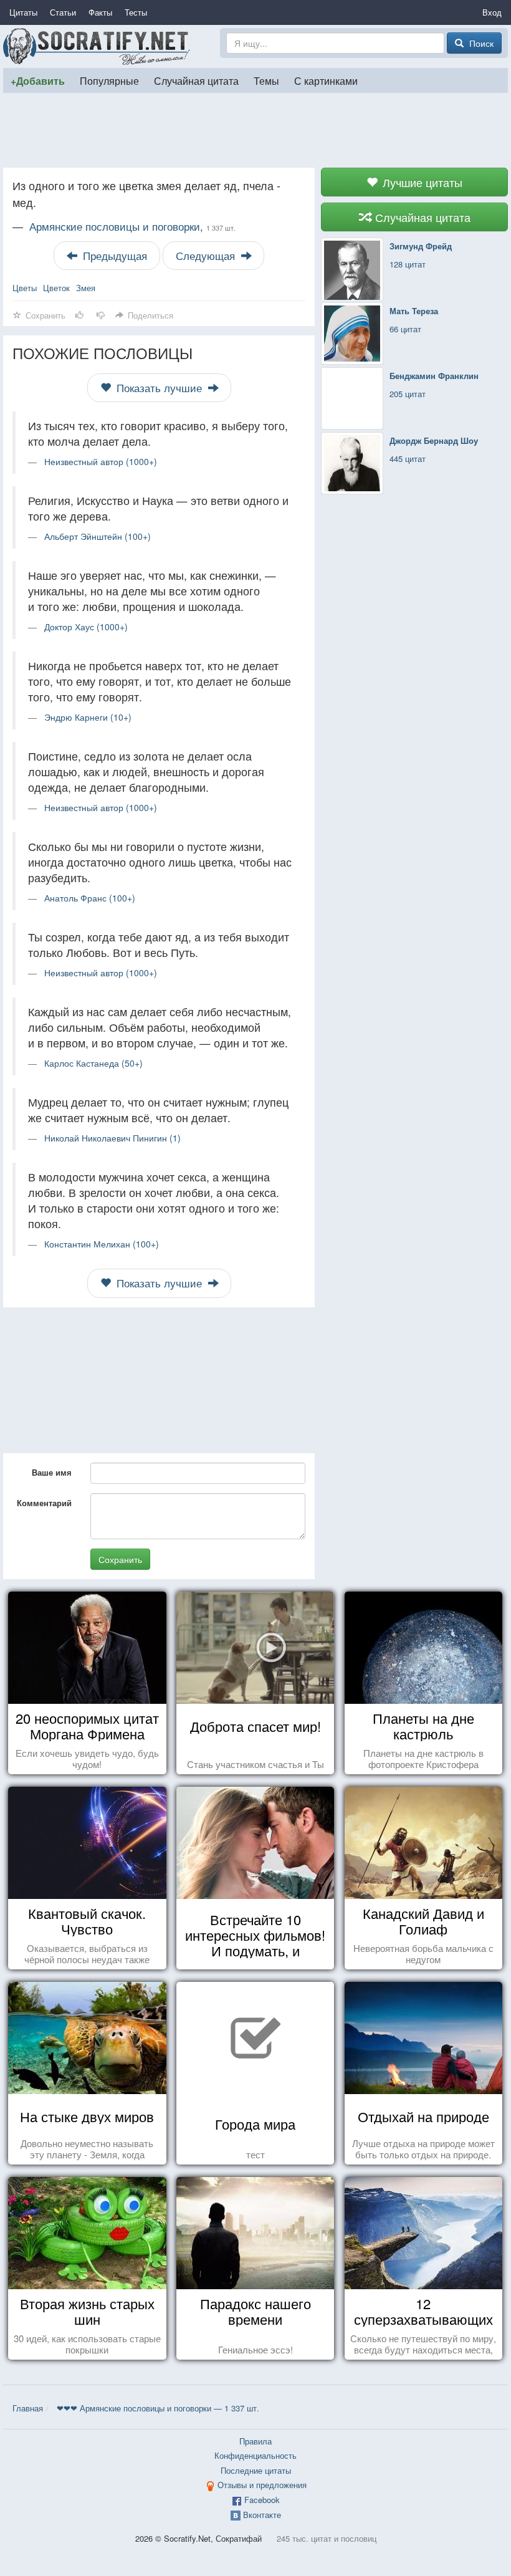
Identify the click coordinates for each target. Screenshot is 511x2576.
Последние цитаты (256, 2470)
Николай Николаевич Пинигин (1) (112, 1138)
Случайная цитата (196, 80)
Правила (255, 2441)
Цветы (25, 288)
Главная (28, 2408)
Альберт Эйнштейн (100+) (98, 536)
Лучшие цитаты (421, 182)
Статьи (63, 12)
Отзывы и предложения (262, 2485)
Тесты (136, 12)
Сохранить (120, 1559)
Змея (86, 288)
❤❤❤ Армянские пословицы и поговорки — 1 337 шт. (158, 2408)
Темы (266, 80)
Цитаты (23, 12)
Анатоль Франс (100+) (90, 898)
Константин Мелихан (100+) (102, 1244)
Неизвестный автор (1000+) (101, 461)
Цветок (56, 288)
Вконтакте (262, 2515)
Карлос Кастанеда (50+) (93, 1063)
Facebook (262, 2500)
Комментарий (44, 1503)
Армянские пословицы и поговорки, (132, 226)
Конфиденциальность (255, 2455)
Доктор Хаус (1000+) (86, 627)
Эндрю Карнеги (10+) (88, 717)
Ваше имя (52, 1472)
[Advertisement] (255, 130)
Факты (100, 12)
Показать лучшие (159, 388)
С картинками (326, 80)
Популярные (109, 80)
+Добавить (38, 81)
